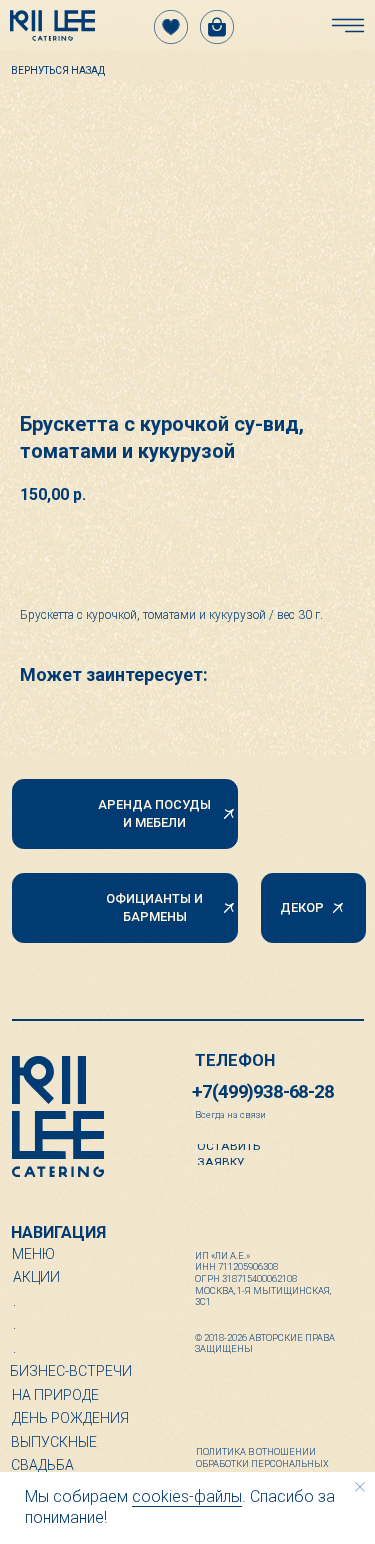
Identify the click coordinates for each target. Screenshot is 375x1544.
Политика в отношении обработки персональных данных (262, 1463)
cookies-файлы (187, 1496)
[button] (251, 1154)
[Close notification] (360, 1487)
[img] (52, 25)
